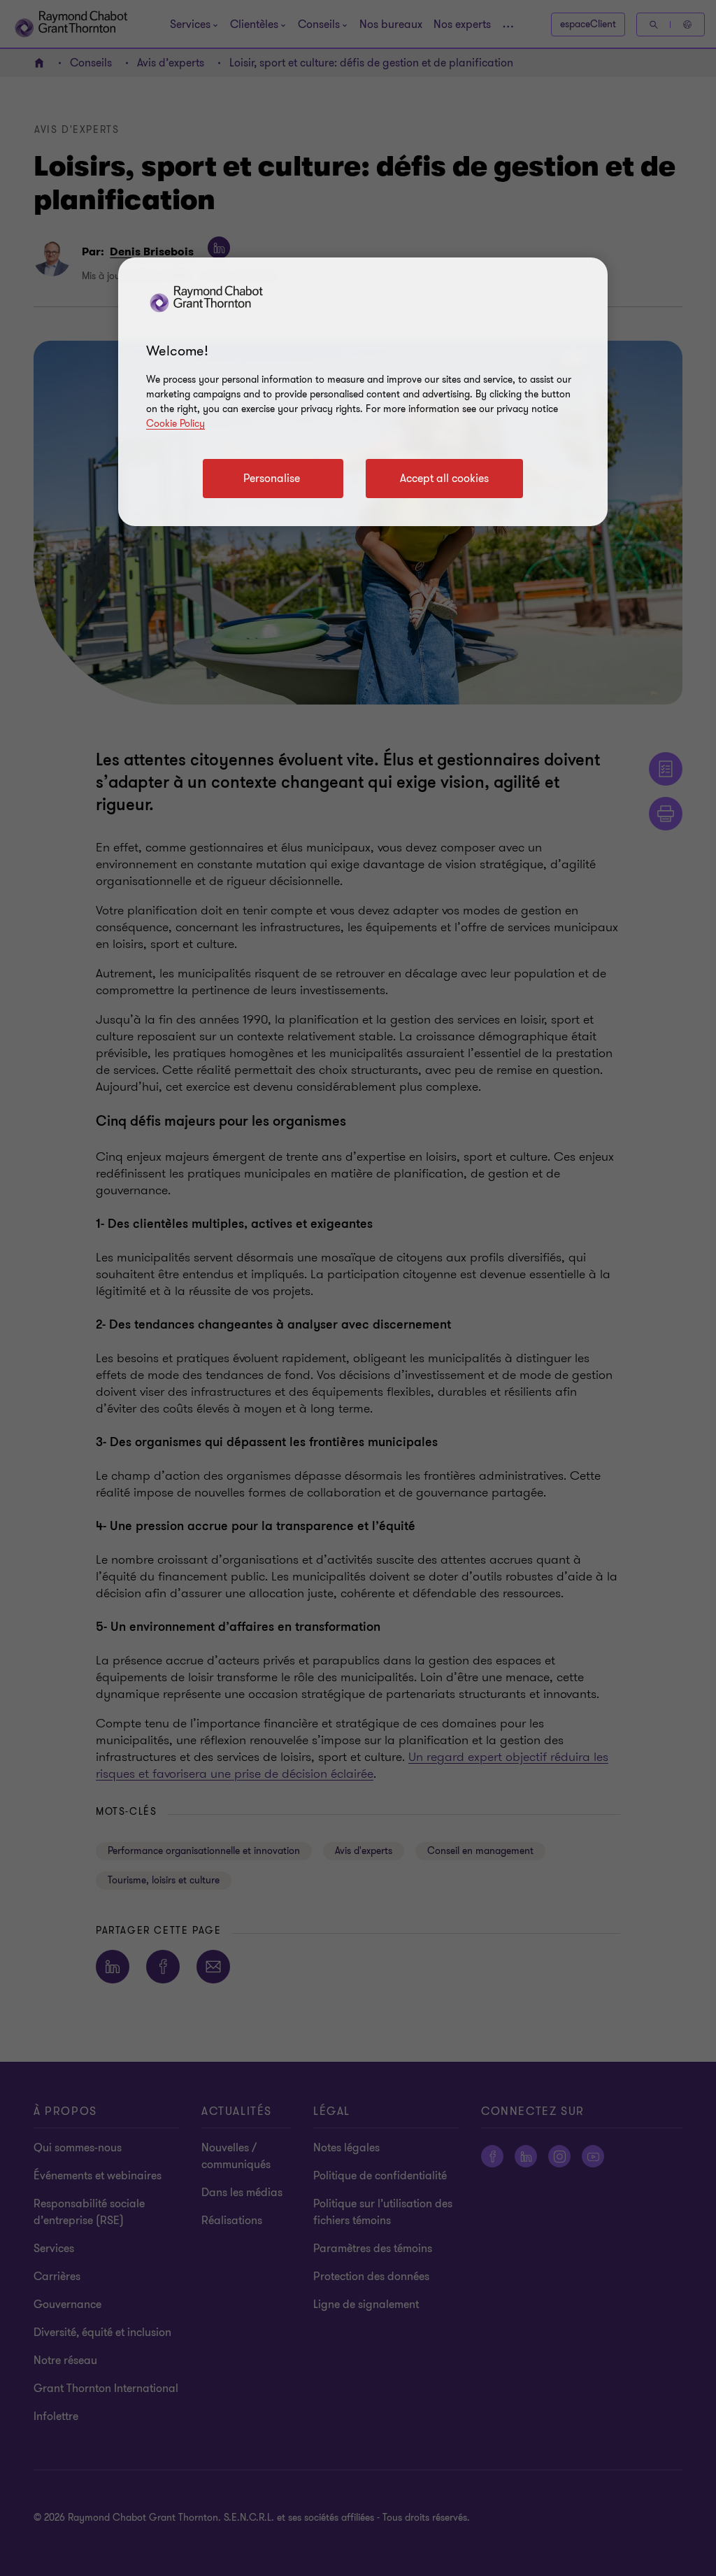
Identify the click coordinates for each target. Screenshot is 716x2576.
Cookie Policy (176, 424)
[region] (363, 392)
